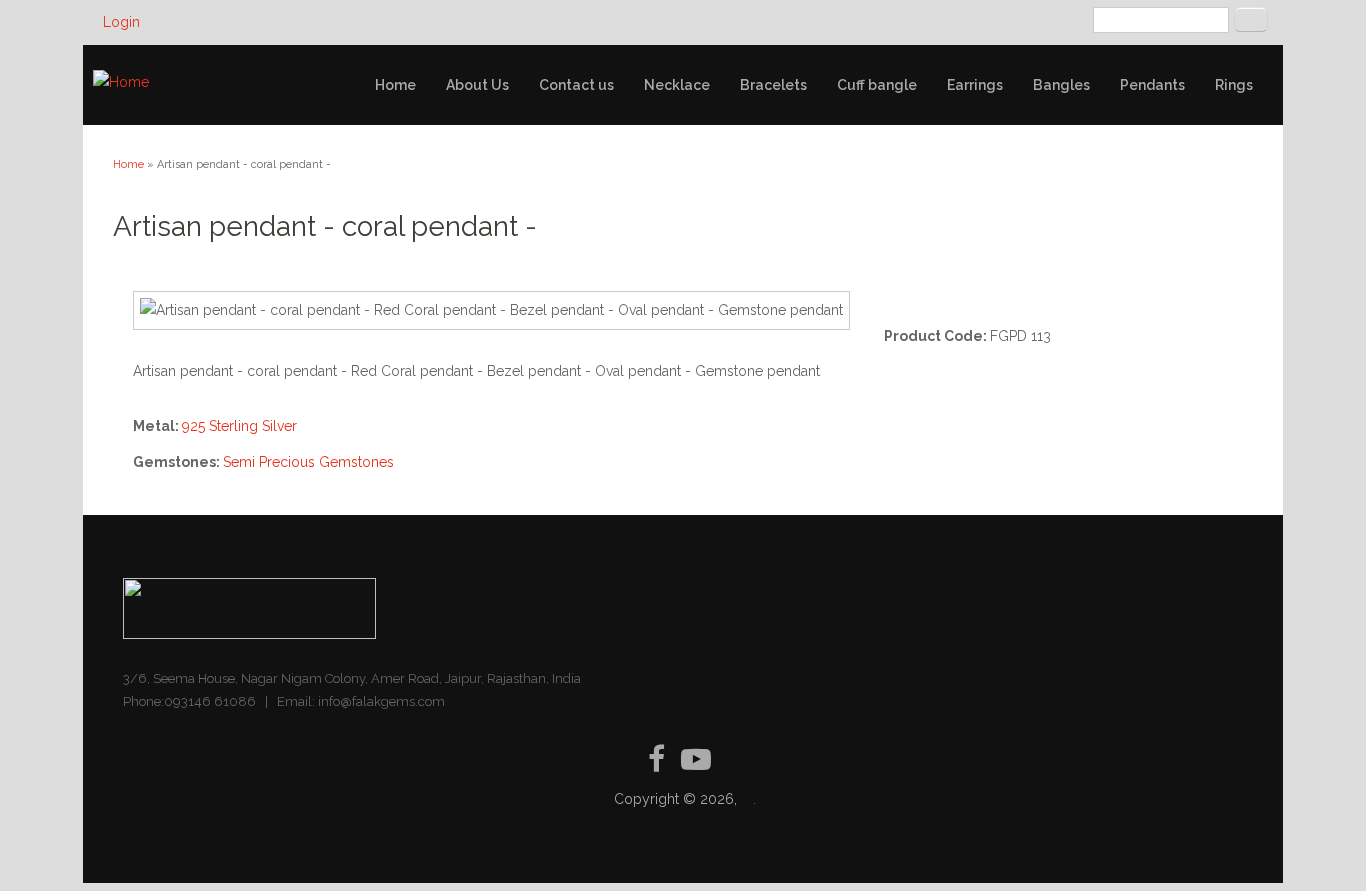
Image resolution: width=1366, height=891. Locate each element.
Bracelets (773, 85)
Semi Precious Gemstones (308, 462)
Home (395, 85)
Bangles (1061, 85)
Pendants (1152, 85)
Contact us (576, 85)
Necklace (677, 85)
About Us (477, 85)
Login (121, 22)
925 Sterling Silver (239, 426)
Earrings (975, 85)
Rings (1234, 85)
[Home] (121, 82)
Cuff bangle (877, 85)
